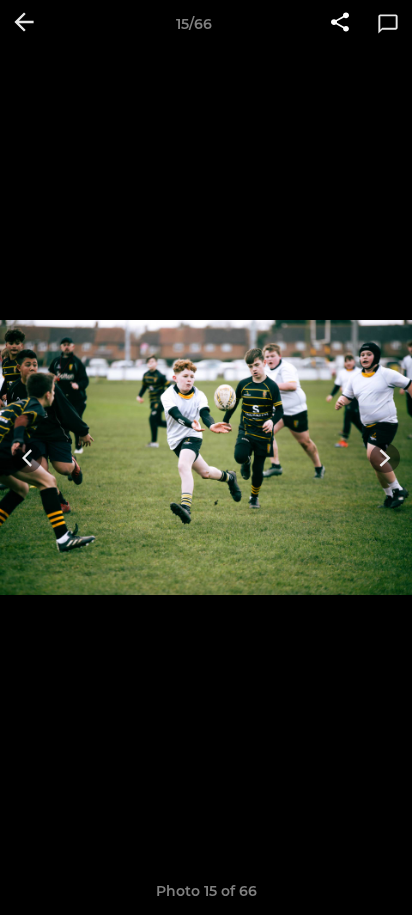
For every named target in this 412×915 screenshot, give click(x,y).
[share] (340, 24)
